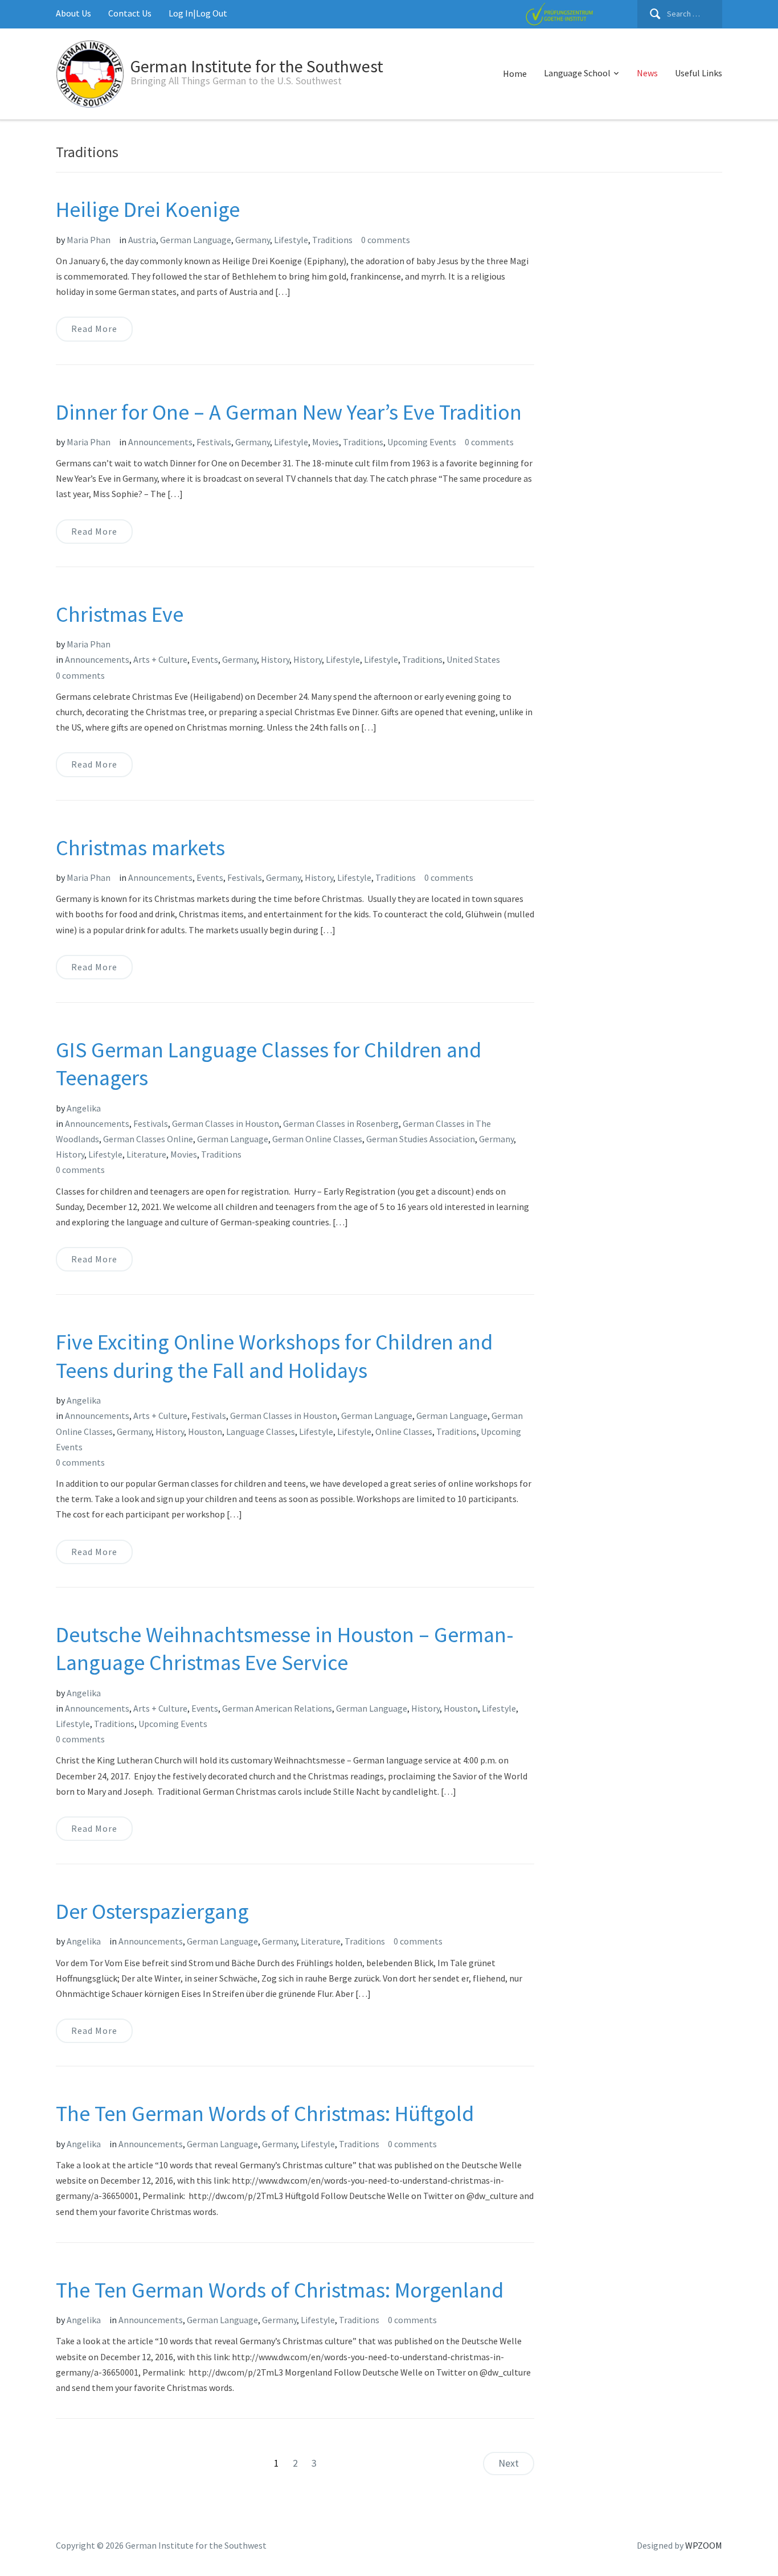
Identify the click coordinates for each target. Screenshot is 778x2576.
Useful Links (699, 73)
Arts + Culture (160, 659)
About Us (73, 13)
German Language (196, 240)
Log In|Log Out (198, 13)
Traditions (332, 240)
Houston (205, 1431)
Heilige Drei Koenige (148, 209)
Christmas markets (140, 848)
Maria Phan (89, 240)
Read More (94, 329)
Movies (325, 442)
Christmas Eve (120, 614)
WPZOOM (704, 2545)
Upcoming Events (422, 442)
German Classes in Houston (226, 1123)
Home (515, 73)
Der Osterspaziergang (152, 1911)
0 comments (386, 240)
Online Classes (404, 1431)
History (275, 659)
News (647, 73)
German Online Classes (317, 1139)
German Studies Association (421, 1139)
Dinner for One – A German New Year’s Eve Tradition (289, 412)
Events (205, 659)
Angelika (84, 1108)
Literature (146, 1154)
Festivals (214, 442)
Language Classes (261, 1431)
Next (509, 2463)
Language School (577, 73)
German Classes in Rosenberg (341, 1123)
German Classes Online (148, 1139)
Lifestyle (291, 240)
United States (473, 659)
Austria (142, 240)
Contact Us (130, 13)
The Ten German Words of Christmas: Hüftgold (265, 2113)
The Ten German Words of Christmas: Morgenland (280, 2290)
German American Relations (277, 1708)
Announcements (160, 442)
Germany (253, 240)
